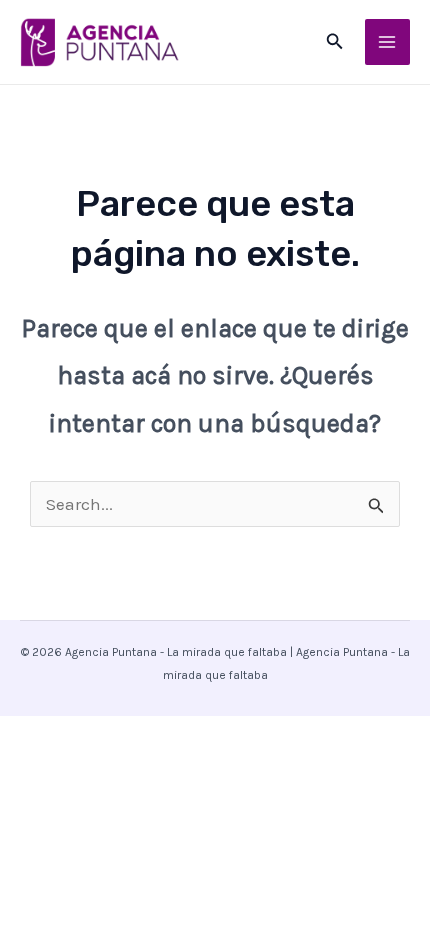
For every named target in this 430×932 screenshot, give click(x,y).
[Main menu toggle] (388, 42)
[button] (335, 42)
